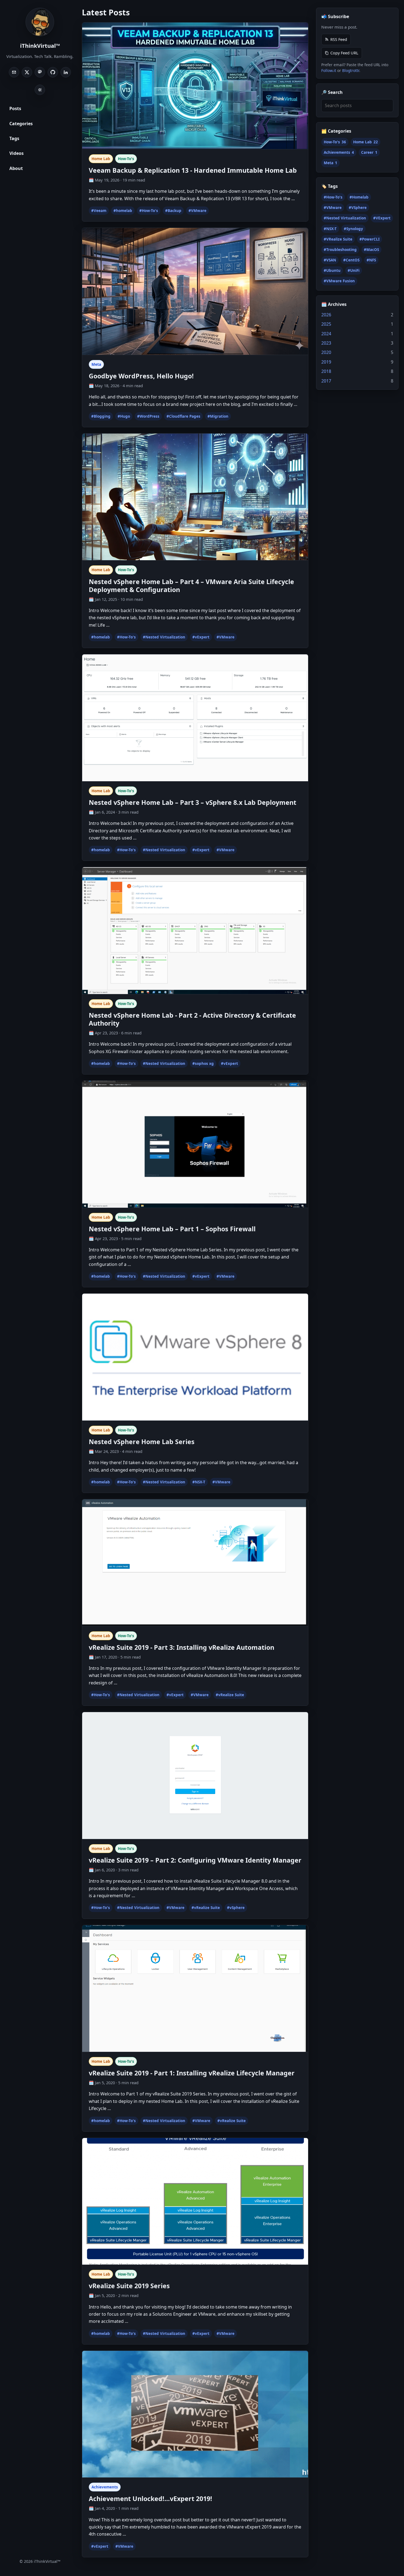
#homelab (123, 211)
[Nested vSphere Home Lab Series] (195, 1357)
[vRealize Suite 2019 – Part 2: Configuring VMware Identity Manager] (195, 1776)
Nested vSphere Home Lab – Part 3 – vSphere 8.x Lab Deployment (193, 802)
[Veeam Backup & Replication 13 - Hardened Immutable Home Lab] (195, 86)
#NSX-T (199, 1482)
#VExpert (382, 218)
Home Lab (101, 159)
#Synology (353, 228)
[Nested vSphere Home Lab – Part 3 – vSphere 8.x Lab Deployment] (195, 718)
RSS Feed (339, 39)
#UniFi (354, 270)
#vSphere (236, 1908)
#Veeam (99, 211)
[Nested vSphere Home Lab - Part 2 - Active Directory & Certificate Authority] (195, 931)
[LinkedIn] (66, 72)
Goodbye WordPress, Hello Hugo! (141, 376)
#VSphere (358, 208)
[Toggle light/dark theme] (40, 90)
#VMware (197, 211)
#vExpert (201, 637)
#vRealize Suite (230, 1695)
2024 (326, 334)
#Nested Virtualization (164, 637)
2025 (326, 324)
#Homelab (359, 197)
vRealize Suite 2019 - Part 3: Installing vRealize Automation (182, 1647)
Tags (14, 138)
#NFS (371, 260)
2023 (326, 343)
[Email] (14, 72)
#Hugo (124, 416)
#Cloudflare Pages (183, 416)
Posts (15, 108)
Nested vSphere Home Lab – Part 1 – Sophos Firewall (172, 1229)
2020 (326, 352)
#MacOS (371, 250)
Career (369, 152)
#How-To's (149, 211)
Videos (16, 153)
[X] (27, 72)
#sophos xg (203, 1064)
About (16, 168)
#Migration (218, 416)
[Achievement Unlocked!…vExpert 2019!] (195, 2414)
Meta (96, 364)
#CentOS (351, 260)
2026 (326, 315)
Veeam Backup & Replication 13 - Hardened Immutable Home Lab (193, 170)
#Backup (173, 211)
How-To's (126, 159)
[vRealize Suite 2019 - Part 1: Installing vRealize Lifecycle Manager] (195, 1989)
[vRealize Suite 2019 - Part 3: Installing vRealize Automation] (195, 1563)
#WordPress (148, 416)
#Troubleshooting (340, 250)
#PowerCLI (370, 239)
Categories (21, 123)
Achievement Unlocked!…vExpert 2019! (150, 2499)
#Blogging (101, 416)
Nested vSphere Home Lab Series (142, 1442)
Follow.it (329, 70)
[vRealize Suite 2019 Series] (195, 2201)
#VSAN (330, 260)
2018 (326, 371)
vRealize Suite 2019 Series (129, 2286)
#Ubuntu (332, 270)
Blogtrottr (351, 70)
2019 (326, 362)
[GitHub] (53, 72)
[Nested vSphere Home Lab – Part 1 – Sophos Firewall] (195, 1144)
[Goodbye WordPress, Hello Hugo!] (195, 291)
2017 (326, 381)
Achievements (105, 2487)
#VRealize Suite (338, 239)
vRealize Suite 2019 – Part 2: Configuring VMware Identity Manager (195, 1860)
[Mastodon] (40, 72)
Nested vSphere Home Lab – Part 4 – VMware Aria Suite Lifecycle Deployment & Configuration (191, 586)
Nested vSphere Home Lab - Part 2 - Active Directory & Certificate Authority (192, 1019)
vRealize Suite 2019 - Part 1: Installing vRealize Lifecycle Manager (192, 2073)
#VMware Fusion (339, 281)
